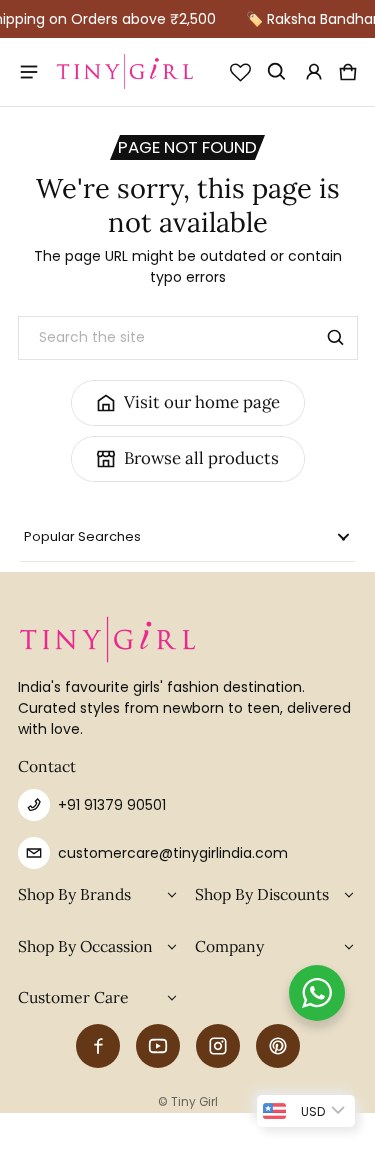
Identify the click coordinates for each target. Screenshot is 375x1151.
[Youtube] (158, 1046)
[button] (277, 72)
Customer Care (73, 997)
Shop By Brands (74, 894)
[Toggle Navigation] (30, 72)
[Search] (336, 338)
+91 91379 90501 (112, 805)
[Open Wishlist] (240, 72)
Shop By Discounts (262, 894)
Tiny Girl (194, 1102)
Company (229, 946)
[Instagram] (218, 1046)
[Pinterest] (278, 1046)
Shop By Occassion (85, 946)
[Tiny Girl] (125, 72)
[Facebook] (98, 1046)
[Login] (314, 72)
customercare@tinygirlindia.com (173, 853)
